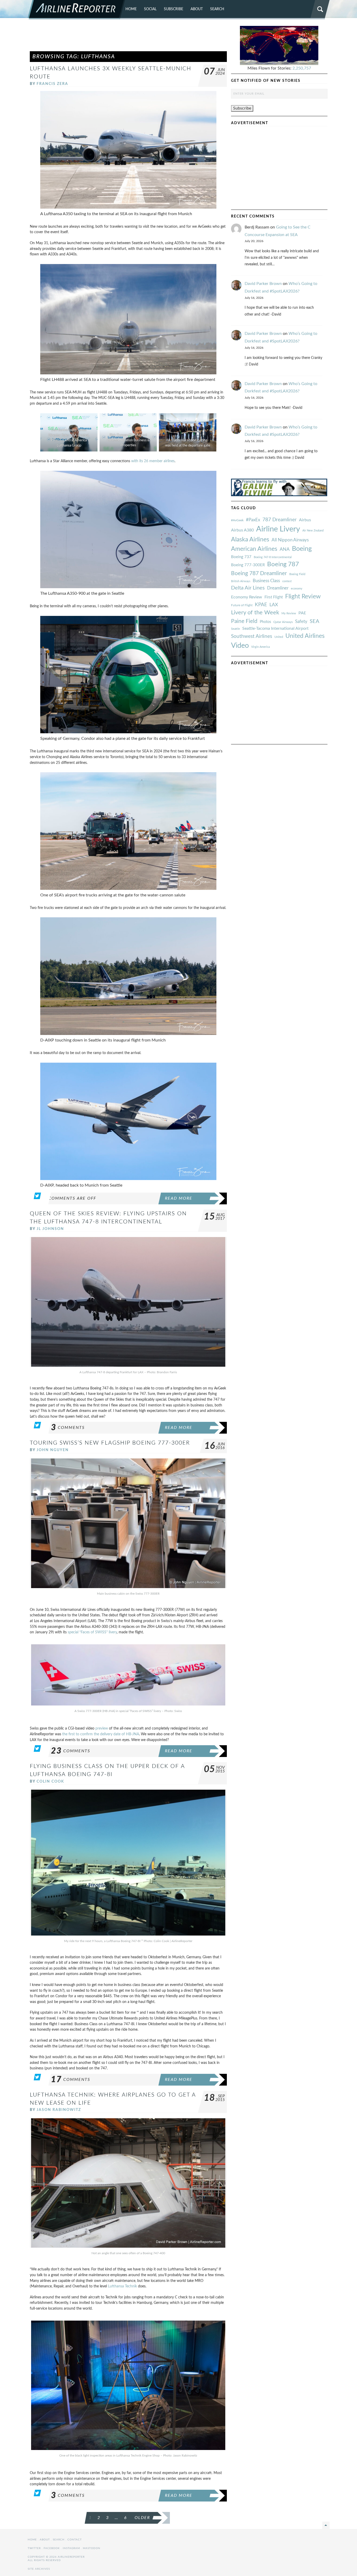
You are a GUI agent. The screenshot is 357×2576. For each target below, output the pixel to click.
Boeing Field (297, 574)
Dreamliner (278, 588)
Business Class (266, 581)
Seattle (235, 629)
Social (150, 9)
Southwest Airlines (252, 636)
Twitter (34, 2548)
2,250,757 (302, 68)
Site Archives (39, 2569)
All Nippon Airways (290, 540)
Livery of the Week (255, 613)
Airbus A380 (242, 530)
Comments (68, 1428)
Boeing (302, 549)
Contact (75, 2540)
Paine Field (244, 621)
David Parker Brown (263, 284)
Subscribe (174, 9)
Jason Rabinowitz (59, 2110)
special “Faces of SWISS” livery (92, 1632)
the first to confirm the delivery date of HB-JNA (101, 1734)
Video (240, 646)
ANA (285, 549)
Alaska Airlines (250, 540)
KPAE (261, 605)
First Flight (274, 597)
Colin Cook (50, 1781)
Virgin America (260, 647)
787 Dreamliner (280, 520)
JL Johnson (50, 1229)
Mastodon (92, 2548)
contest (287, 581)
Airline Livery (278, 529)
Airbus (305, 520)
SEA (315, 621)
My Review (289, 613)
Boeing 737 (241, 557)
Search (217, 9)
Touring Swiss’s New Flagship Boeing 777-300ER (110, 1443)
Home (131, 9)
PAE (302, 613)
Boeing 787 (283, 564)
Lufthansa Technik (122, 2286)
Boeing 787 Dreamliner (259, 573)
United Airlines (305, 636)
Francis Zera (52, 84)
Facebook (52, 2548)
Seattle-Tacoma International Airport (275, 628)
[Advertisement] (128, 38)
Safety (301, 622)
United (279, 637)
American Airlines (254, 549)
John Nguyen (53, 1450)
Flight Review (303, 597)
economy (297, 589)
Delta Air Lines (248, 588)
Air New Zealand (313, 531)
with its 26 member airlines (153, 461)
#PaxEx (253, 520)
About (197, 9)
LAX (274, 605)
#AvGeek (237, 520)
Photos (265, 622)
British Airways (241, 581)
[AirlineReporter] (76, 10)
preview (102, 1728)
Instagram (71, 2548)
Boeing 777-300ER (248, 565)
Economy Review (247, 597)
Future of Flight (242, 605)
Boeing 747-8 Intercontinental (273, 557)
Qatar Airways (283, 622)
